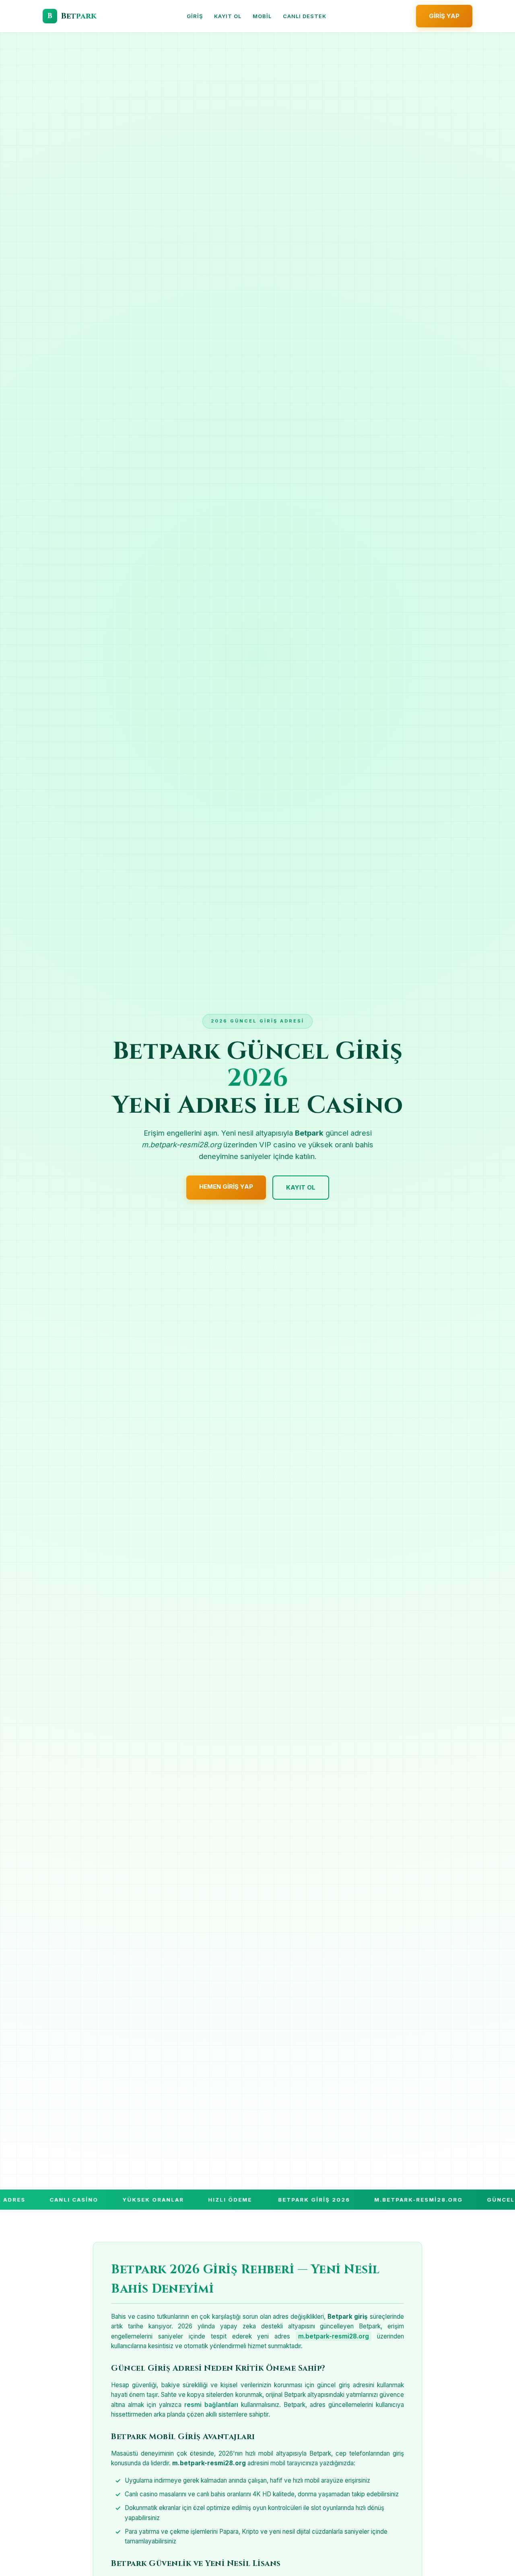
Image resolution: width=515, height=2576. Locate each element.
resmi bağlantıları (211, 2405)
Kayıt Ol (228, 16)
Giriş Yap (444, 16)
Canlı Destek (305, 16)
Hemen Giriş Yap (226, 1187)
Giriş (195, 16)
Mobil (262, 16)
